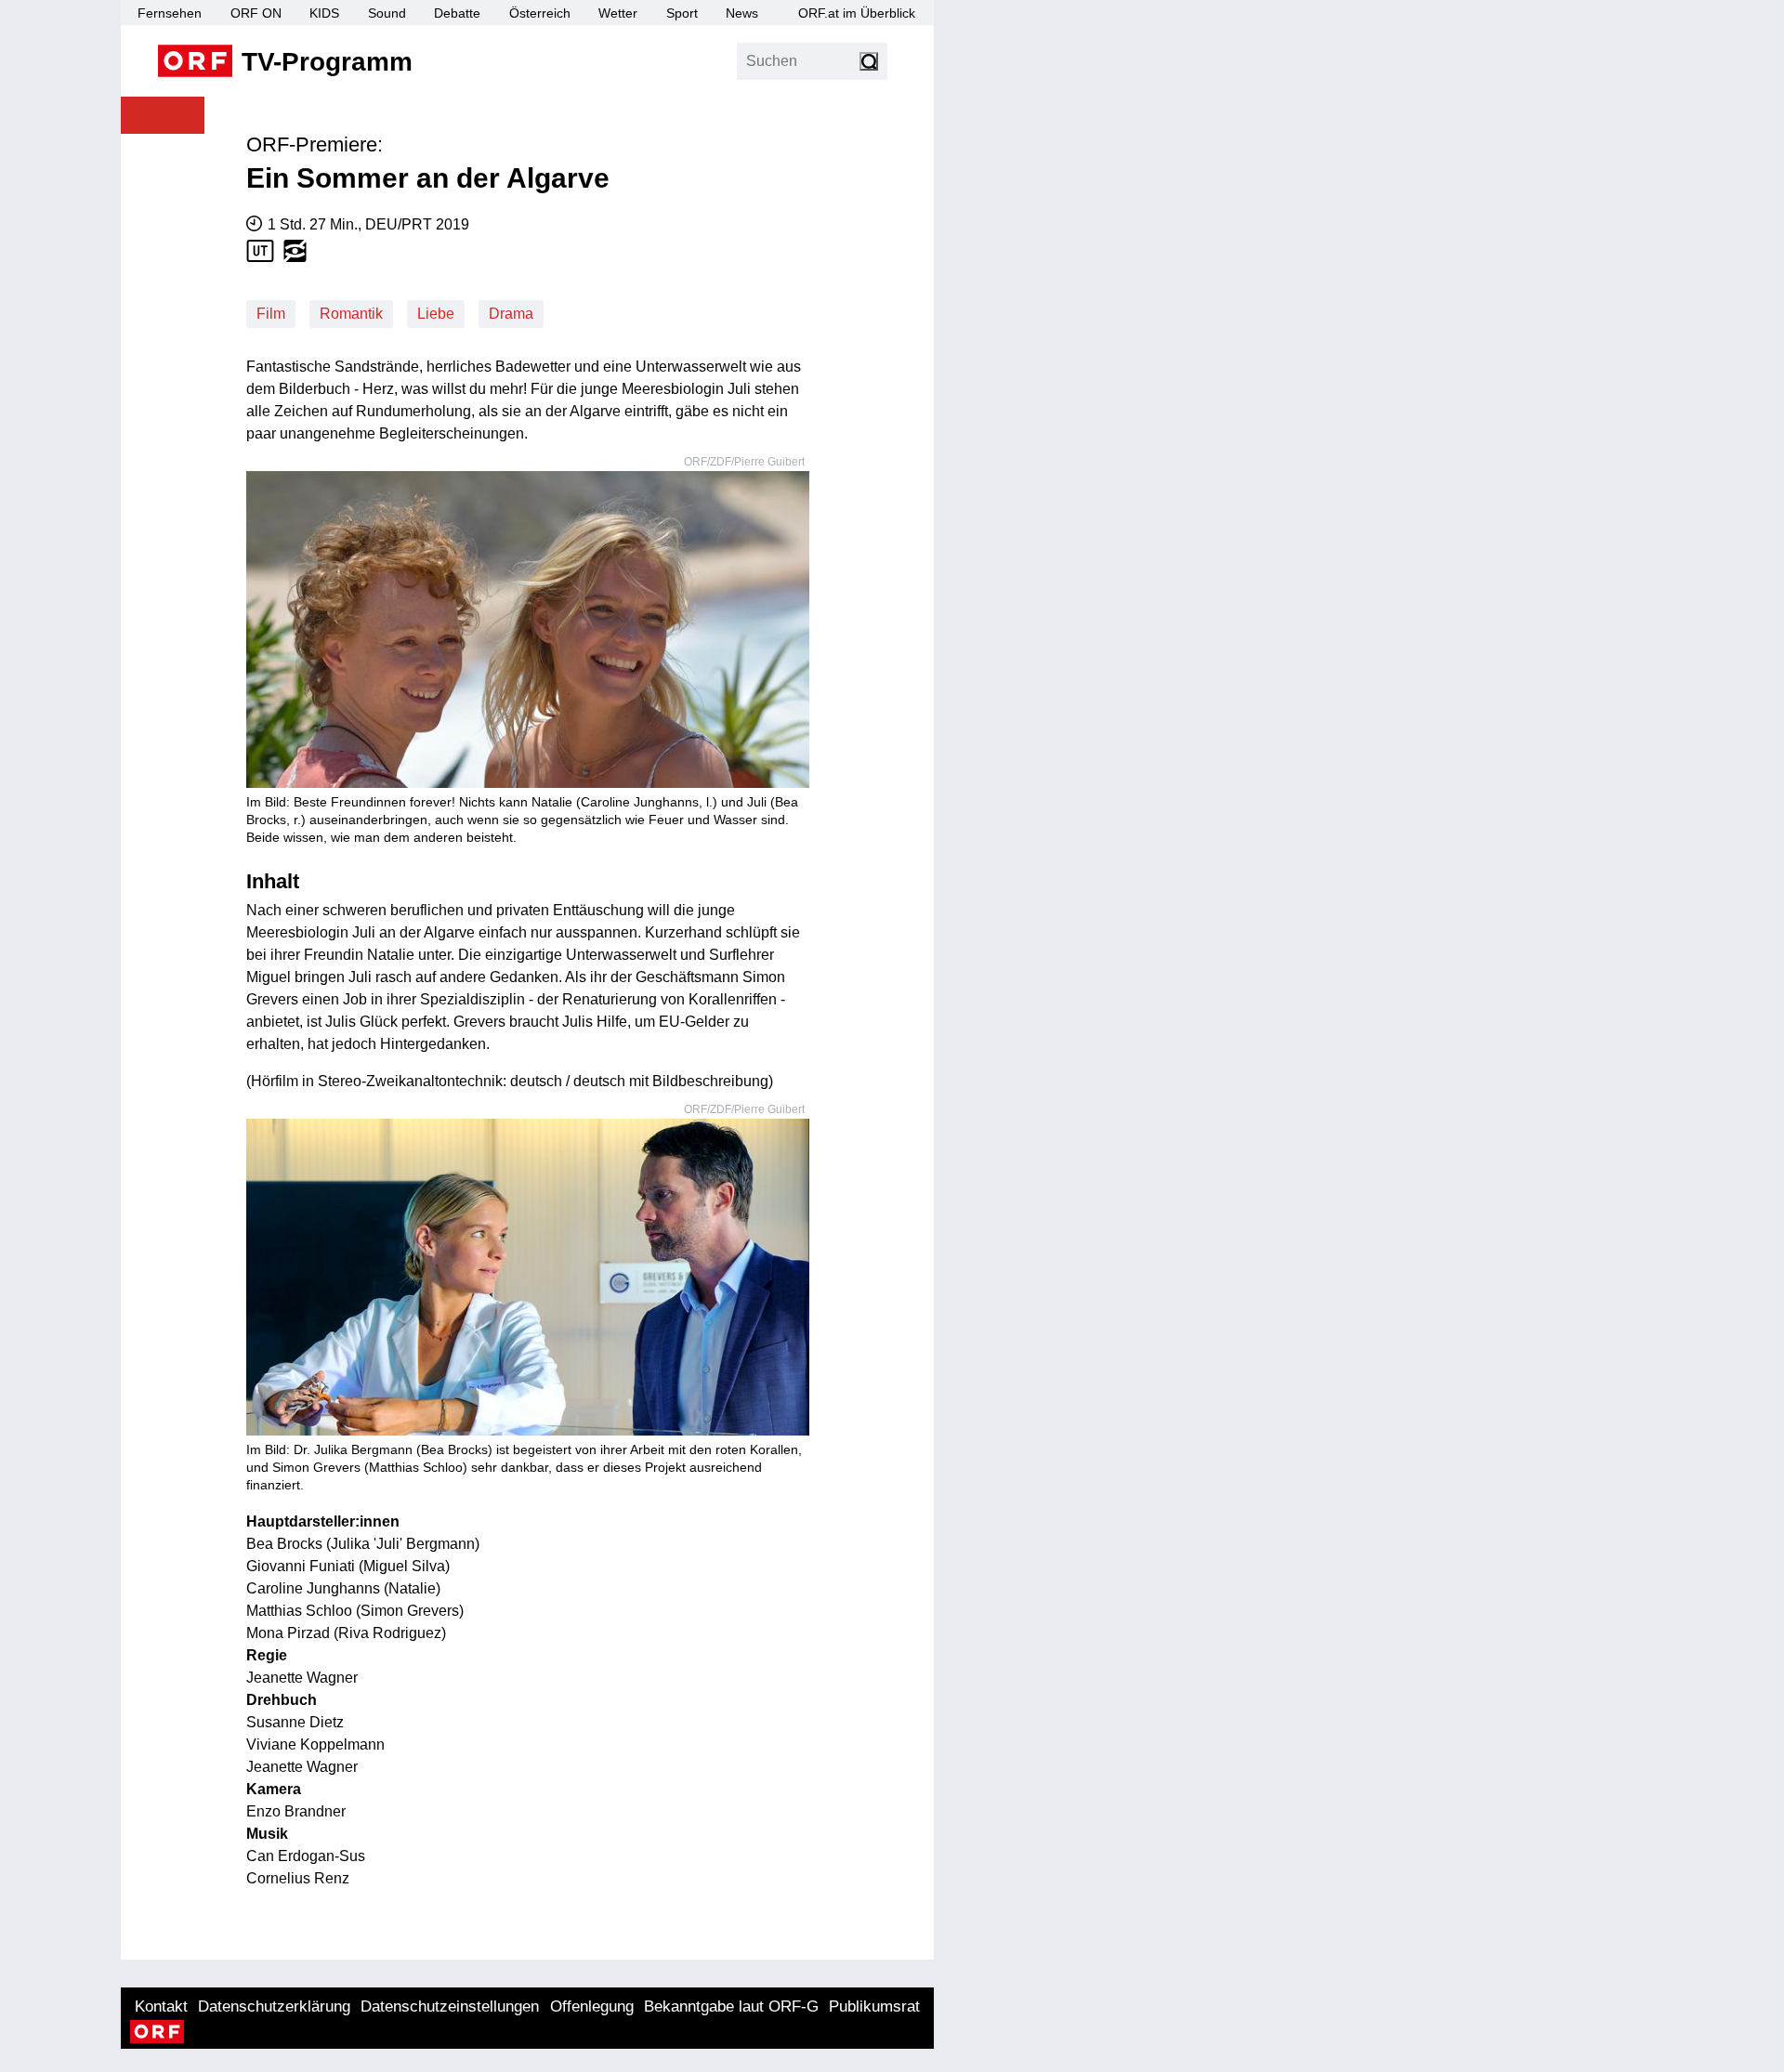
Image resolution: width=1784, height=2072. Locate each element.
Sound (387, 13)
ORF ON (256, 13)
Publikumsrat (874, 2006)
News (742, 13)
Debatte (457, 13)
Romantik (351, 314)
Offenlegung (592, 2006)
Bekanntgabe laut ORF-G (731, 2006)
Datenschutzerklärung (274, 2006)
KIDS (324, 13)
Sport (682, 13)
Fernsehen (170, 13)
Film (271, 314)
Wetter (618, 13)
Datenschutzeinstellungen (450, 2006)
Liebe (436, 314)
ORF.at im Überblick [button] (857, 13)
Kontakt (161, 2006)
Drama (511, 314)
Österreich (540, 13)
